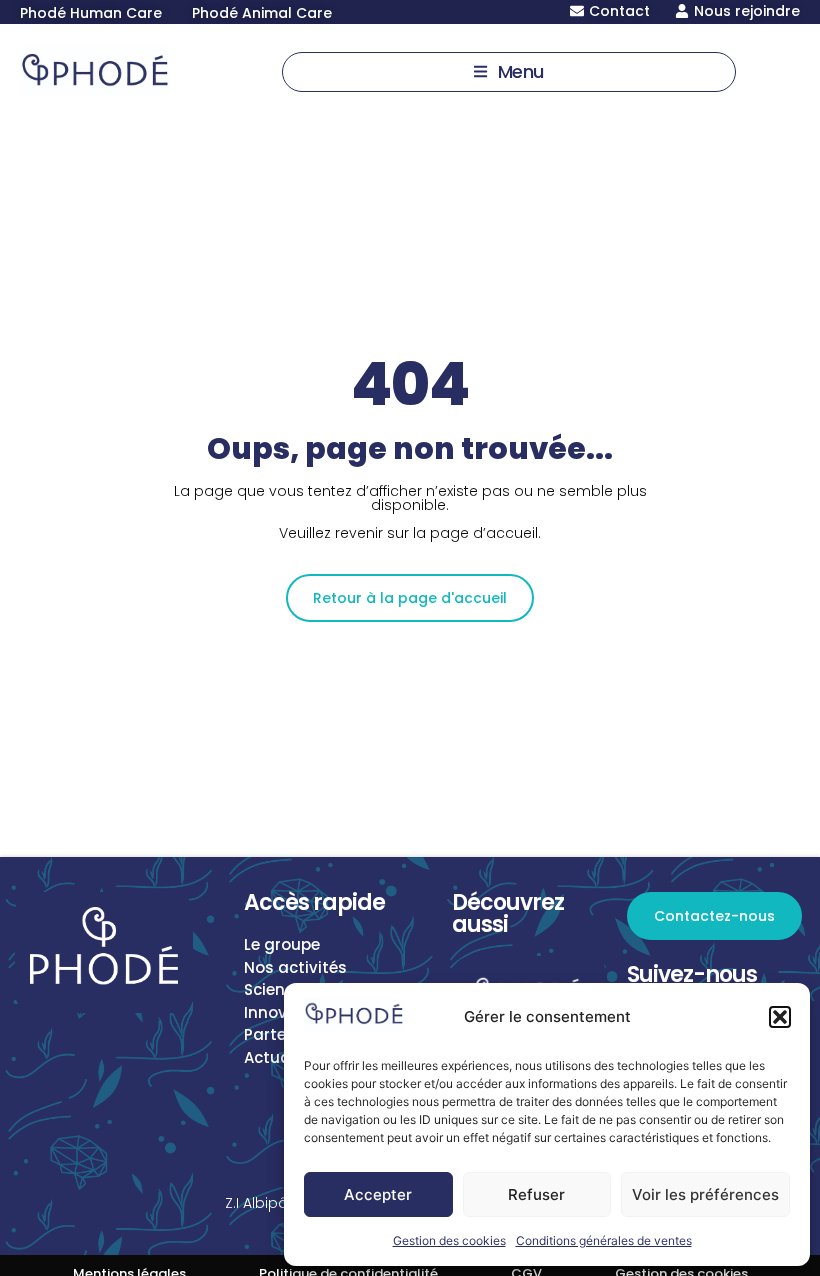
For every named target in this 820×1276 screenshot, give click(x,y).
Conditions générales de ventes (604, 1240)
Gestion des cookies (449, 1240)
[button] (780, 1017)
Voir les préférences (705, 1194)
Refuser (536, 1194)
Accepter (378, 1194)
